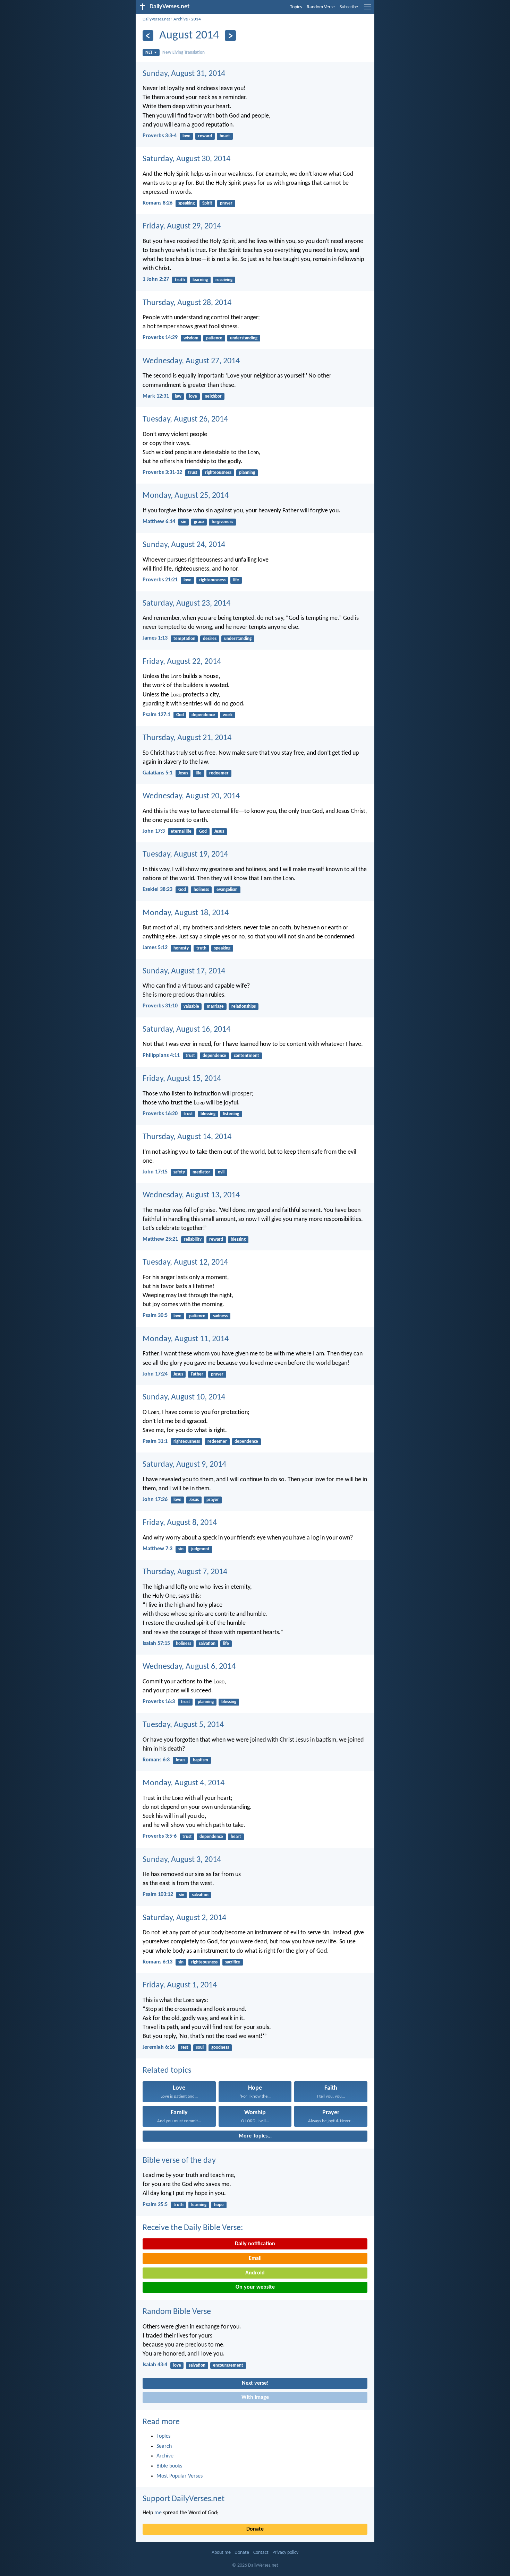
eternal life (181, 831)
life (236, 580)
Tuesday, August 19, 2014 (185, 855)
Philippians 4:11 (161, 1056)
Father (197, 1374)
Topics (296, 7)
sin (184, 522)
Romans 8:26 (158, 203)
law (178, 396)
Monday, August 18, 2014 (186, 913)
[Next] (230, 36)
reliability (193, 1239)
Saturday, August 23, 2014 (186, 604)
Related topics (167, 2071)
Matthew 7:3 (158, 1549)
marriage (215, 1007)
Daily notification (255, 2244)
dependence (203, 715)
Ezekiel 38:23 (158, 890)
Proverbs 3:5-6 (160, 1836)
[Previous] (148, 36)
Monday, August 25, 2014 (186, 496)
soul (200, 2048)
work (228, 715)
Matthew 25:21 (160, 1239)
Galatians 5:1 (158, 773)
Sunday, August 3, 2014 (182, 1860)
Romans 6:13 (158, 1962)
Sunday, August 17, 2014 (184, 971)
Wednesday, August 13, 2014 (191, 1195)
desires (210, 639)
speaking (186, 203)
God (180, 715)
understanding (244, 338)
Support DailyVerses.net (184, 2499)
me (158, 2513)
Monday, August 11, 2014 (186, 1339)
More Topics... (255, 2136)
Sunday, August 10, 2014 (184, 1397)
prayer (226, 203)
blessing (208, 1114)
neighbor (213, 396)
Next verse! (255, 2383)
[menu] (367, 10)
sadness (220, 1316)
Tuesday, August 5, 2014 (183, 1725)
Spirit (207, 203)
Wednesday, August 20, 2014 (191, 796)
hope (219, 2205)
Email (255, 2258)
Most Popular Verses (180, 2476)
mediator (201, 1172)
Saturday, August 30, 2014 (186, 159)
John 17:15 (155, 1172)
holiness (201, 890)
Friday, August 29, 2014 (182, 226)
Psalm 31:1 (155, 1441)
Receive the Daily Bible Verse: (193, 2228)
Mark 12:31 (156, 396)
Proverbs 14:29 (160, 338)
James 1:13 (155, 638)
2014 (196, 19)
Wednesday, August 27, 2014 (191, 361)
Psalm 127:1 (156, 715)
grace (199, 522)
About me (221, 2553)
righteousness (218, 473)
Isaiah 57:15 (156, 1643)
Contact (261, 2553)
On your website (255, 2287)
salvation (207, 1644)
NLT (149, 53)
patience (214, 338)
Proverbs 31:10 (160, 1006)
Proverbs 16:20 (160, 1114)
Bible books (169, 2466)
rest (185, 2048)
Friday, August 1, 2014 (180, 1985)
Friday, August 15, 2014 (182, 1079)
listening (231, 1114)
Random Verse (321, 7)
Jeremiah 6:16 (159, 2047)
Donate (255, 2529)
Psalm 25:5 (155, 2205)
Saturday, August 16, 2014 (186, 1030)
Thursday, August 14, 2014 (187, 1137)
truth (180, 280)
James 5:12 (155, 948)
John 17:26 (155, 1500)
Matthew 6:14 (159, 522)
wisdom (191, 338)
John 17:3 (154, 831)
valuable (191, 1007)
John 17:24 (155, 1374)
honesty (181, 948)
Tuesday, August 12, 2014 (185, 1263)
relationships (244, 1007)
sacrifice (233, 1962)
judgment (200, 1549)
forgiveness (222, 522)
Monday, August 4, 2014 (184, 1783)
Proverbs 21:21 (160, 580)
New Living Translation (184, 53)
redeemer (219, 773)
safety (179, 1172)
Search (164, 2446)
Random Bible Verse (177, 2312)
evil (221, 1172)
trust (193, 473)
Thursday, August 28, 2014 (187, 303)
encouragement (228, 2365)
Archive (181, 19)
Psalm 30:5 (155, 1316)
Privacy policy (285, 2553)
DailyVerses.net (156, 19)
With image (255, 2397)
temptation (184, 639)
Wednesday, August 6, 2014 (189, 1667)
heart (225, 136)
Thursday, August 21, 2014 (187, 738)
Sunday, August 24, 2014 (184, 545)
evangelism (227, 890)
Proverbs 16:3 (159, 1702)
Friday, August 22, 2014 (182, 662)
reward (205, 136)
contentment (246, 1056)
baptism (201, 1760)
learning (200, 280)
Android (255, 2273)
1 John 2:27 (156, 279)
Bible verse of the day (179, 2161)
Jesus (183, 773)
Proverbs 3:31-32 (162, 472)
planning (247, 473)
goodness (220, 2048)
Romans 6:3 (156, 1760)
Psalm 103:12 (158, 1894)
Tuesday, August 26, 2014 (185, 419)
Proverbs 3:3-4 (160, 136)
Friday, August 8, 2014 (180, 1523)
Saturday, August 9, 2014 (184, 1465)
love (186, 136)
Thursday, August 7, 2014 (185, 1572)
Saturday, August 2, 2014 (184, 1918)
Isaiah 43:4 (155, 2365)
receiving (224, 280)
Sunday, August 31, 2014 (184, 74)
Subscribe (349, 7)
